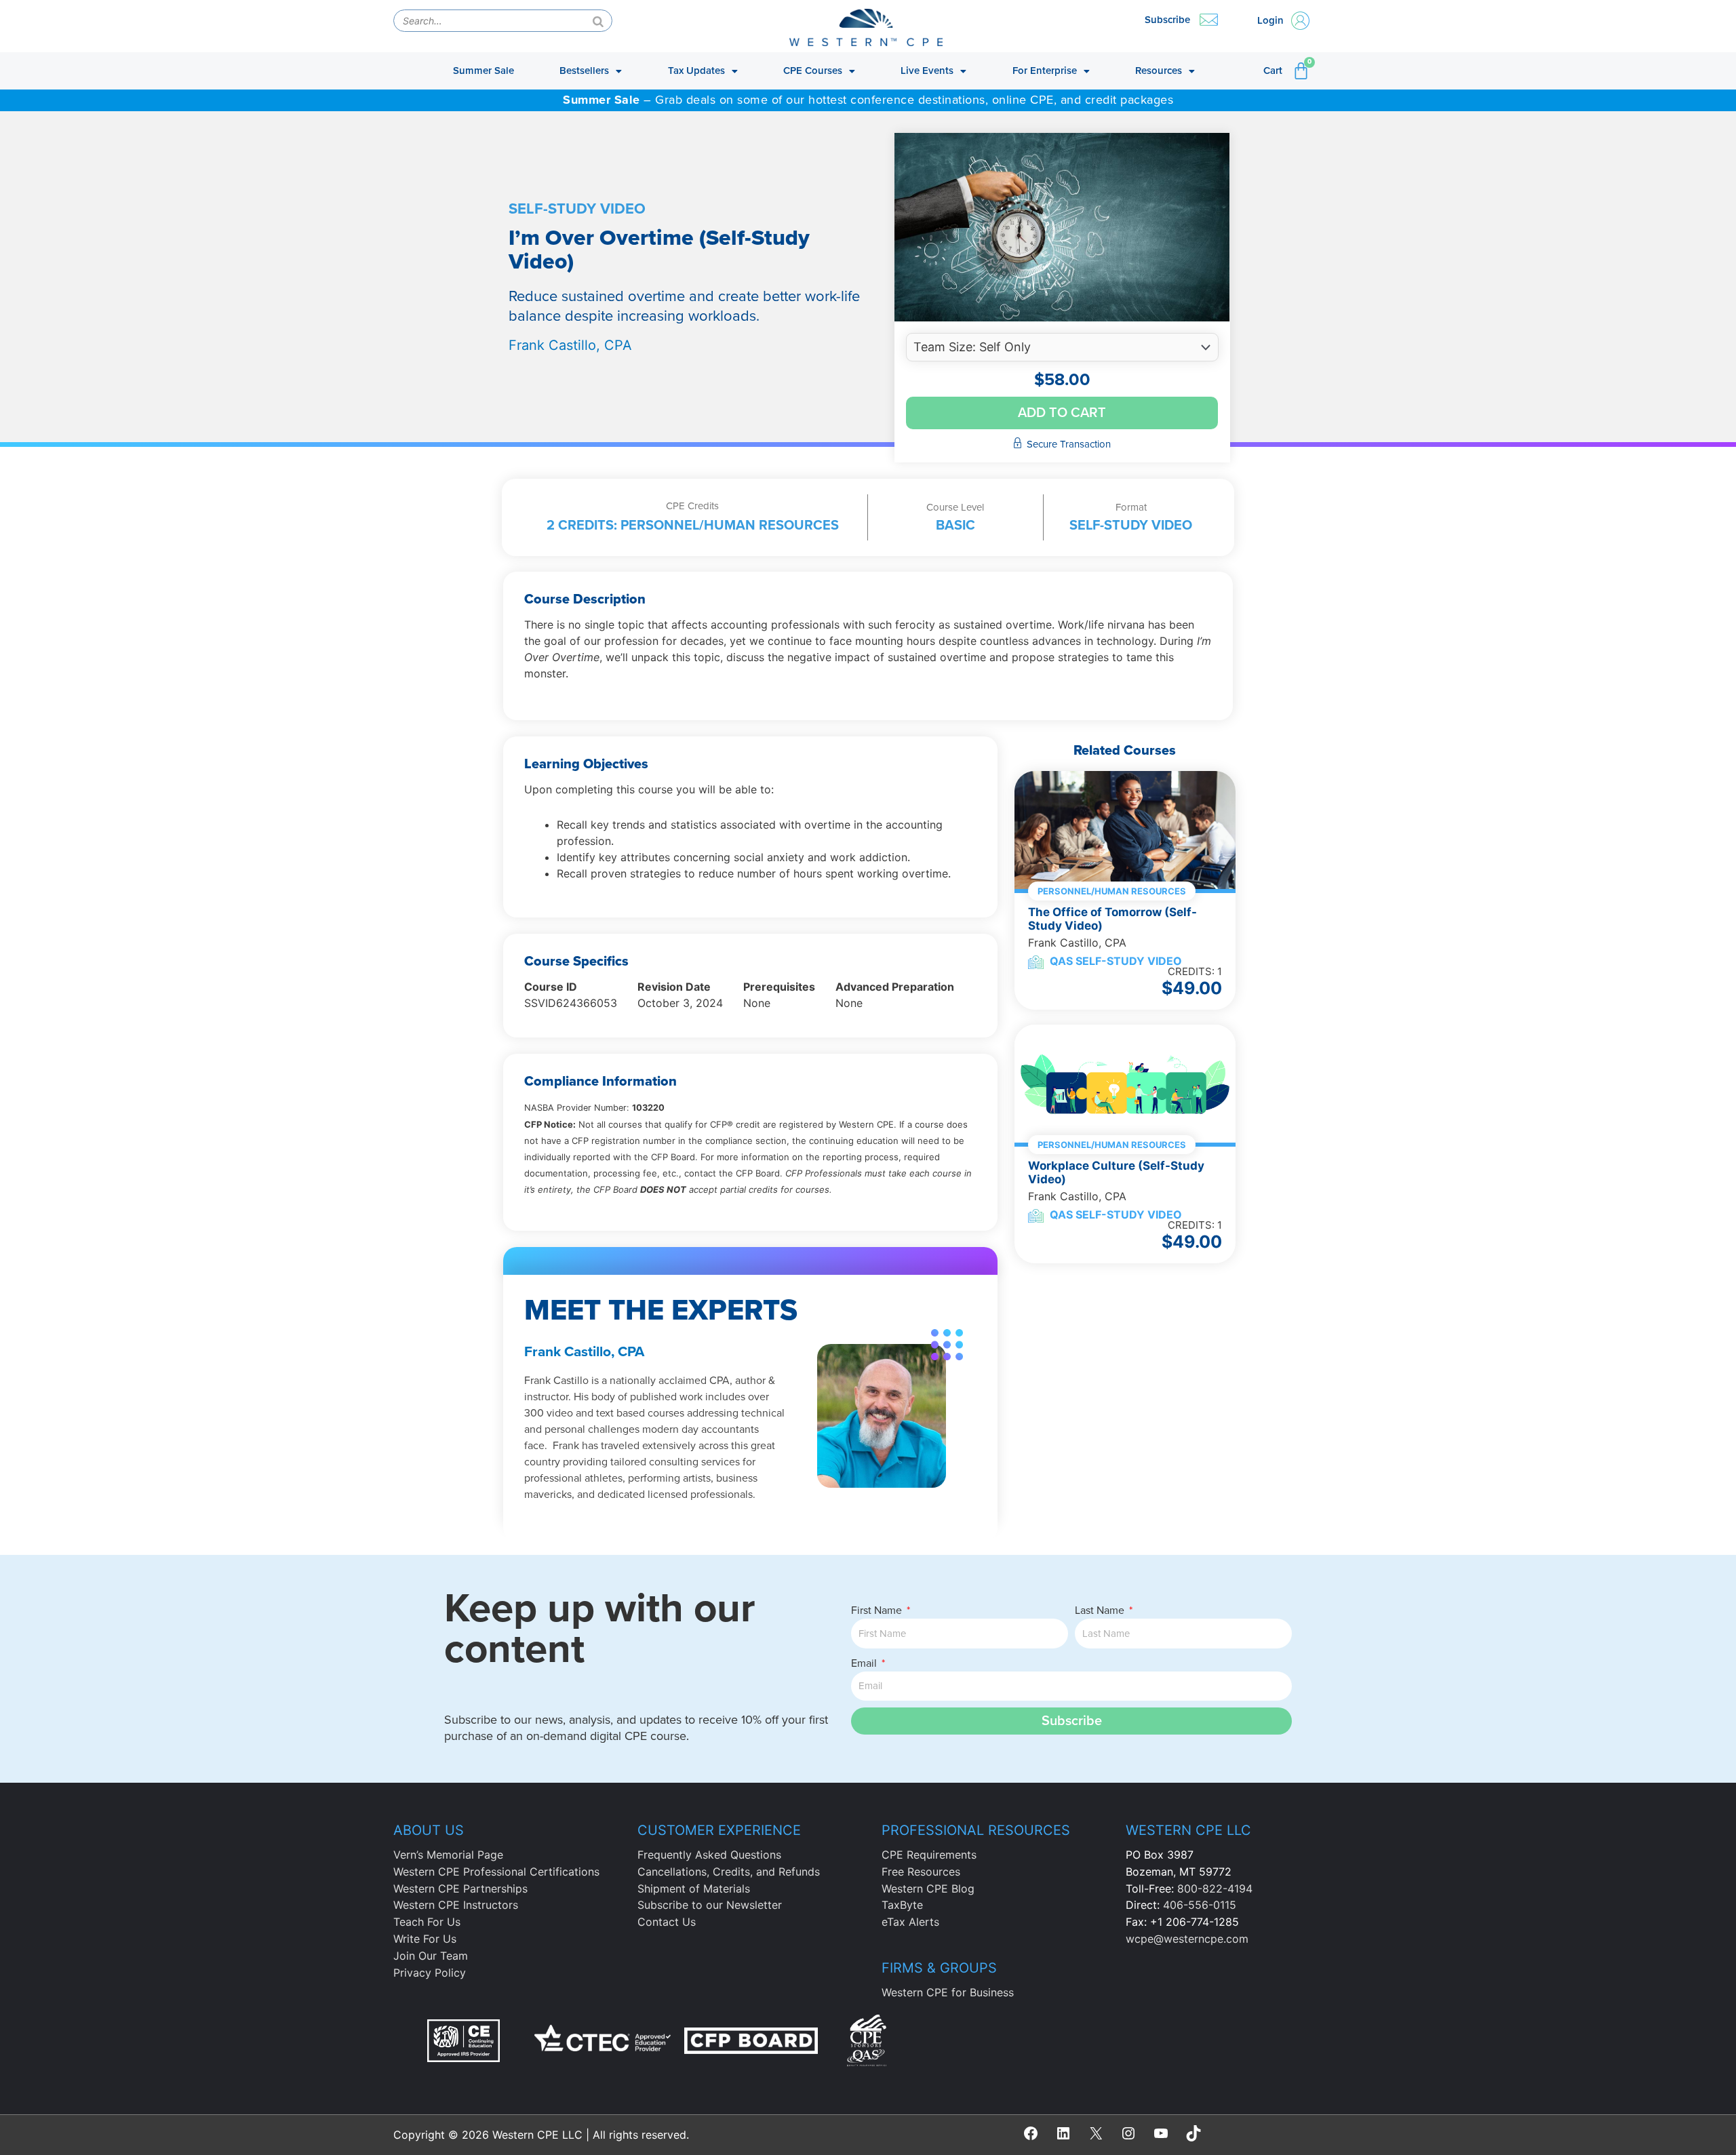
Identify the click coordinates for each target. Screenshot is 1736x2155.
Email (865, 1663)
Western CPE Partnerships (460, 1889)
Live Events (927, 71)
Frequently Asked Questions (709, 1855)
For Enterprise (1045, 71)
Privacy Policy (430, 1973)
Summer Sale (484, 71)
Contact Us (667, 1922)
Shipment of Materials (694, 1889)
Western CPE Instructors (456, 1905)
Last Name (1101, 1610)
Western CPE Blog (928, 1889)
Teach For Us (427, 1922)
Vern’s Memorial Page (448, 1855)
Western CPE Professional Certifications (496, 1872)
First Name (878, 1610)
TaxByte (902, 1905)
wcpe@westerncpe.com (1187, 1939)
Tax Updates (696, 71)
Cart (1273, 71)
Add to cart (1062, 413)
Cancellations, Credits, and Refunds (729, 1872)
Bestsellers (584, 71)
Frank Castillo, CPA (570, 345)
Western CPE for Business (948, 1992)
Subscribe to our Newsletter (710, 1905)
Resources (1159, 71)
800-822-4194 (1215, 1889)
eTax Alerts (910, 1922)
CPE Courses (813, 71)
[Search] (598, 21)
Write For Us (425, 1939)
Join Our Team (431, 1956)
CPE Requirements (929, 1855)
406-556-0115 (1200, 1905)
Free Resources (921, 1872)
